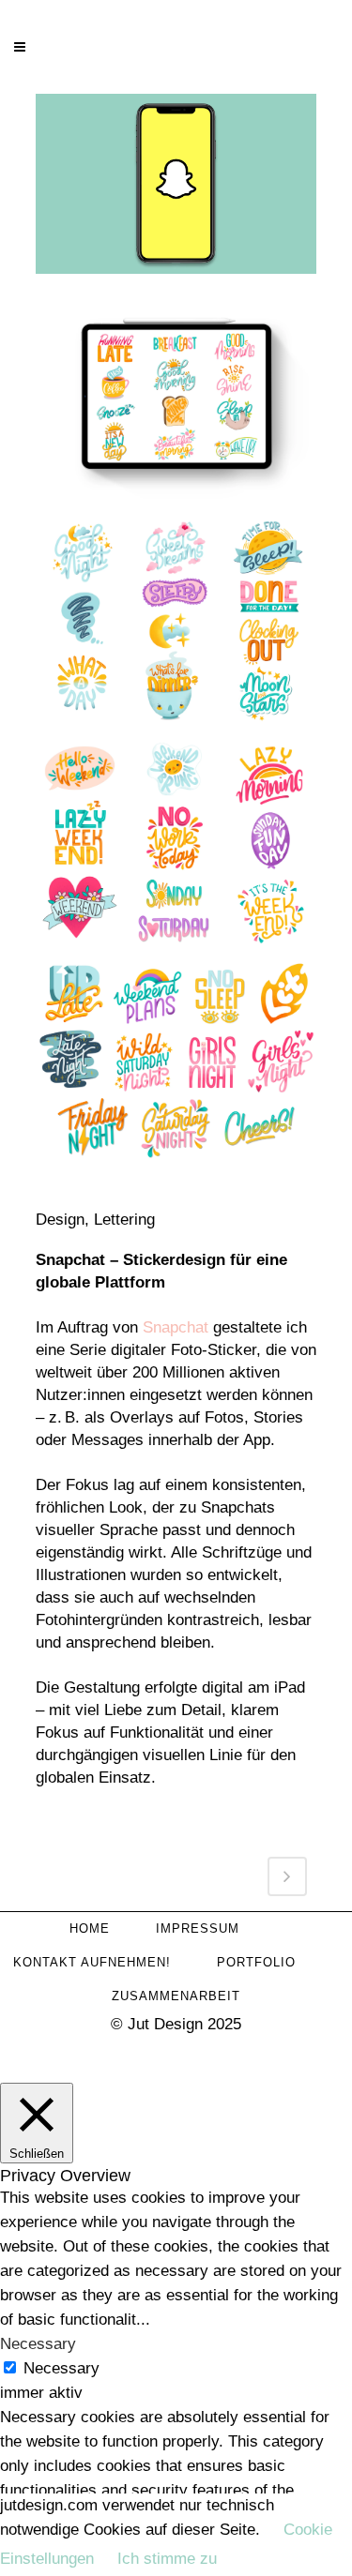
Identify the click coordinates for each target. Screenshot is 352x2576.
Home (90, 1928)
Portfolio (256, 1962)
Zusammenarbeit (176, 1996)
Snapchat (176, 1327)
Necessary (61, 2368)
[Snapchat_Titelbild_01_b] (176, 192)
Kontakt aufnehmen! (92, 1962)
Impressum (198, 1928)
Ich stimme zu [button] (167, 2559)
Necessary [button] (38, 2344)
